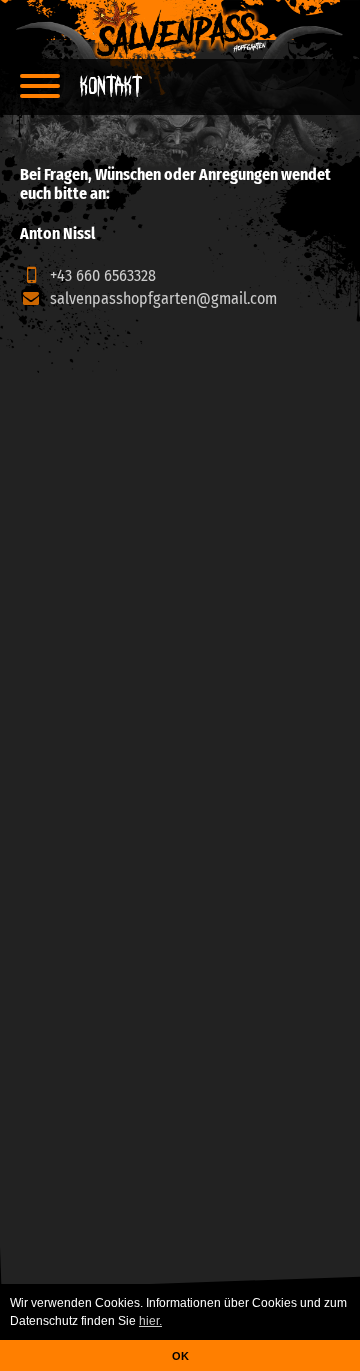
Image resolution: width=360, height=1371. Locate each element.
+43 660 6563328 (101, 275)
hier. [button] (150, 1321)
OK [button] (180, 1356)
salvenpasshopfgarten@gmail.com (163, 298)
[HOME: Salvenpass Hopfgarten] (180, 29)
